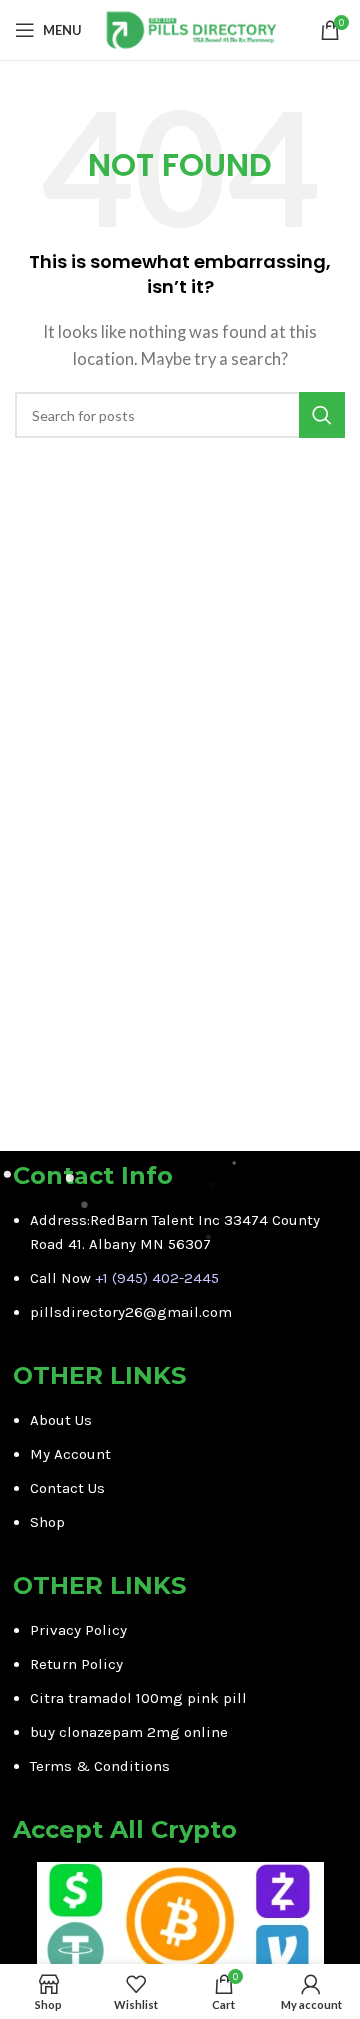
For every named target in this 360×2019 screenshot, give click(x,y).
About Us (61, 1420)
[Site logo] (191, 28)
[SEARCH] (322, 415)
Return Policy (76, 1664)
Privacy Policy (78, 1630)
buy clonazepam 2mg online (129, 1732)
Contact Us (67, 1488)
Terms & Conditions (100, 1766)
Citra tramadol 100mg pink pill (138, 1698)
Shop (47, 1522)
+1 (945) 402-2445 (157, 1278)
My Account (70, 1454)
